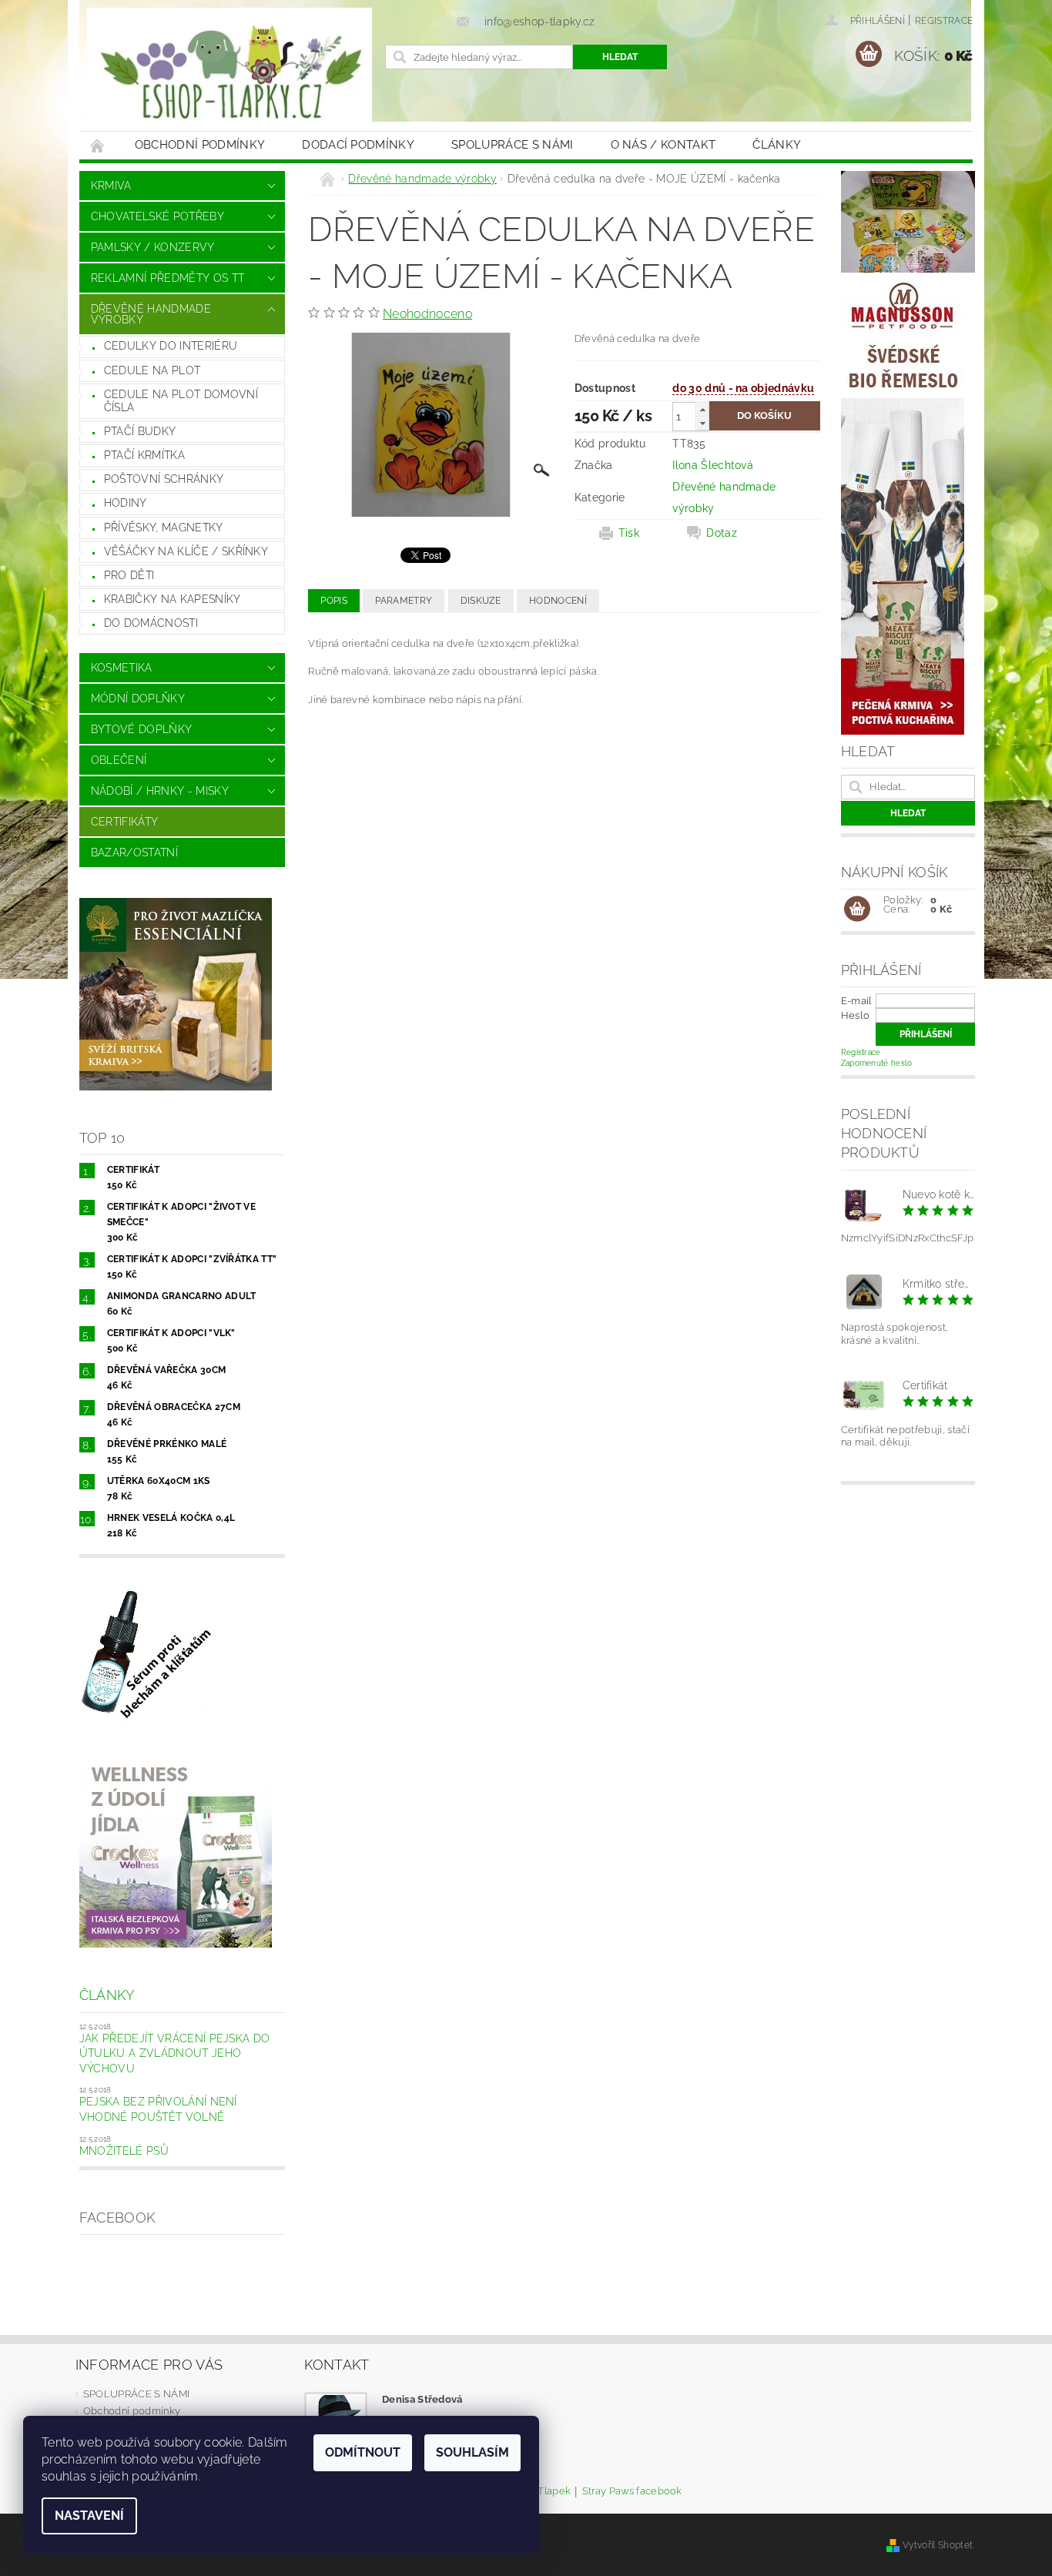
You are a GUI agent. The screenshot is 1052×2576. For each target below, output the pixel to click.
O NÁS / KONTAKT (663, 145)
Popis (334, 601)
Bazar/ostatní (134, 853)
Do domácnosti (151, 623)
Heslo (856, 1015)
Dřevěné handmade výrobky (151, 314)
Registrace (944, 21)
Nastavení (89, 2516)
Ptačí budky (140, 431)
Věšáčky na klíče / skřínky (186, 551)
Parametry (404, 601)
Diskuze (481, 601)
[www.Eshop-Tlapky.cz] (229, 73)
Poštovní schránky (164, 479)
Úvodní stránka (98, 145)
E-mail (857, 1001)
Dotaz (722, 533)
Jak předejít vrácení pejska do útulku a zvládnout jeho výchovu (175, 2053)
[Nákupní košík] (857, 909)
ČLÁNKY (777, 145)
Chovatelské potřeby (157, 216)
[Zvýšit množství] (702, 409)
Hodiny (126, 503)
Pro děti (129, 575)
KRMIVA (111, 186)
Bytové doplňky (141, 729)
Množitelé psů (124, 2151)
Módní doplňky (138, 698)
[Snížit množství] (702, 423)
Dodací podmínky (358, 145)
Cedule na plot (152, 370)
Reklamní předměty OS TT (168, 278)
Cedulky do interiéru (171, 346)
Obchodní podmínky (200, 145)
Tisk (629, 533)
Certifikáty (125, 822)
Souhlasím (472, 2452)
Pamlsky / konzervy (153, 247)
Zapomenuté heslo (877, 1063)
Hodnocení (558, 601)
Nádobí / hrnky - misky (160, 791)
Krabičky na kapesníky (173, 599)
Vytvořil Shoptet (938, 2545)
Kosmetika (122, 668)
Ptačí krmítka (144, 455)
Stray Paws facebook (632, 2491)
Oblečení (119, 760)
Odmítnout (363, 2452)
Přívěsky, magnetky (164, 528)
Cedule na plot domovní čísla (181, 401)
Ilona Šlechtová (713, 465)
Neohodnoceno (427, 314)
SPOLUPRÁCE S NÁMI (512, 145)
